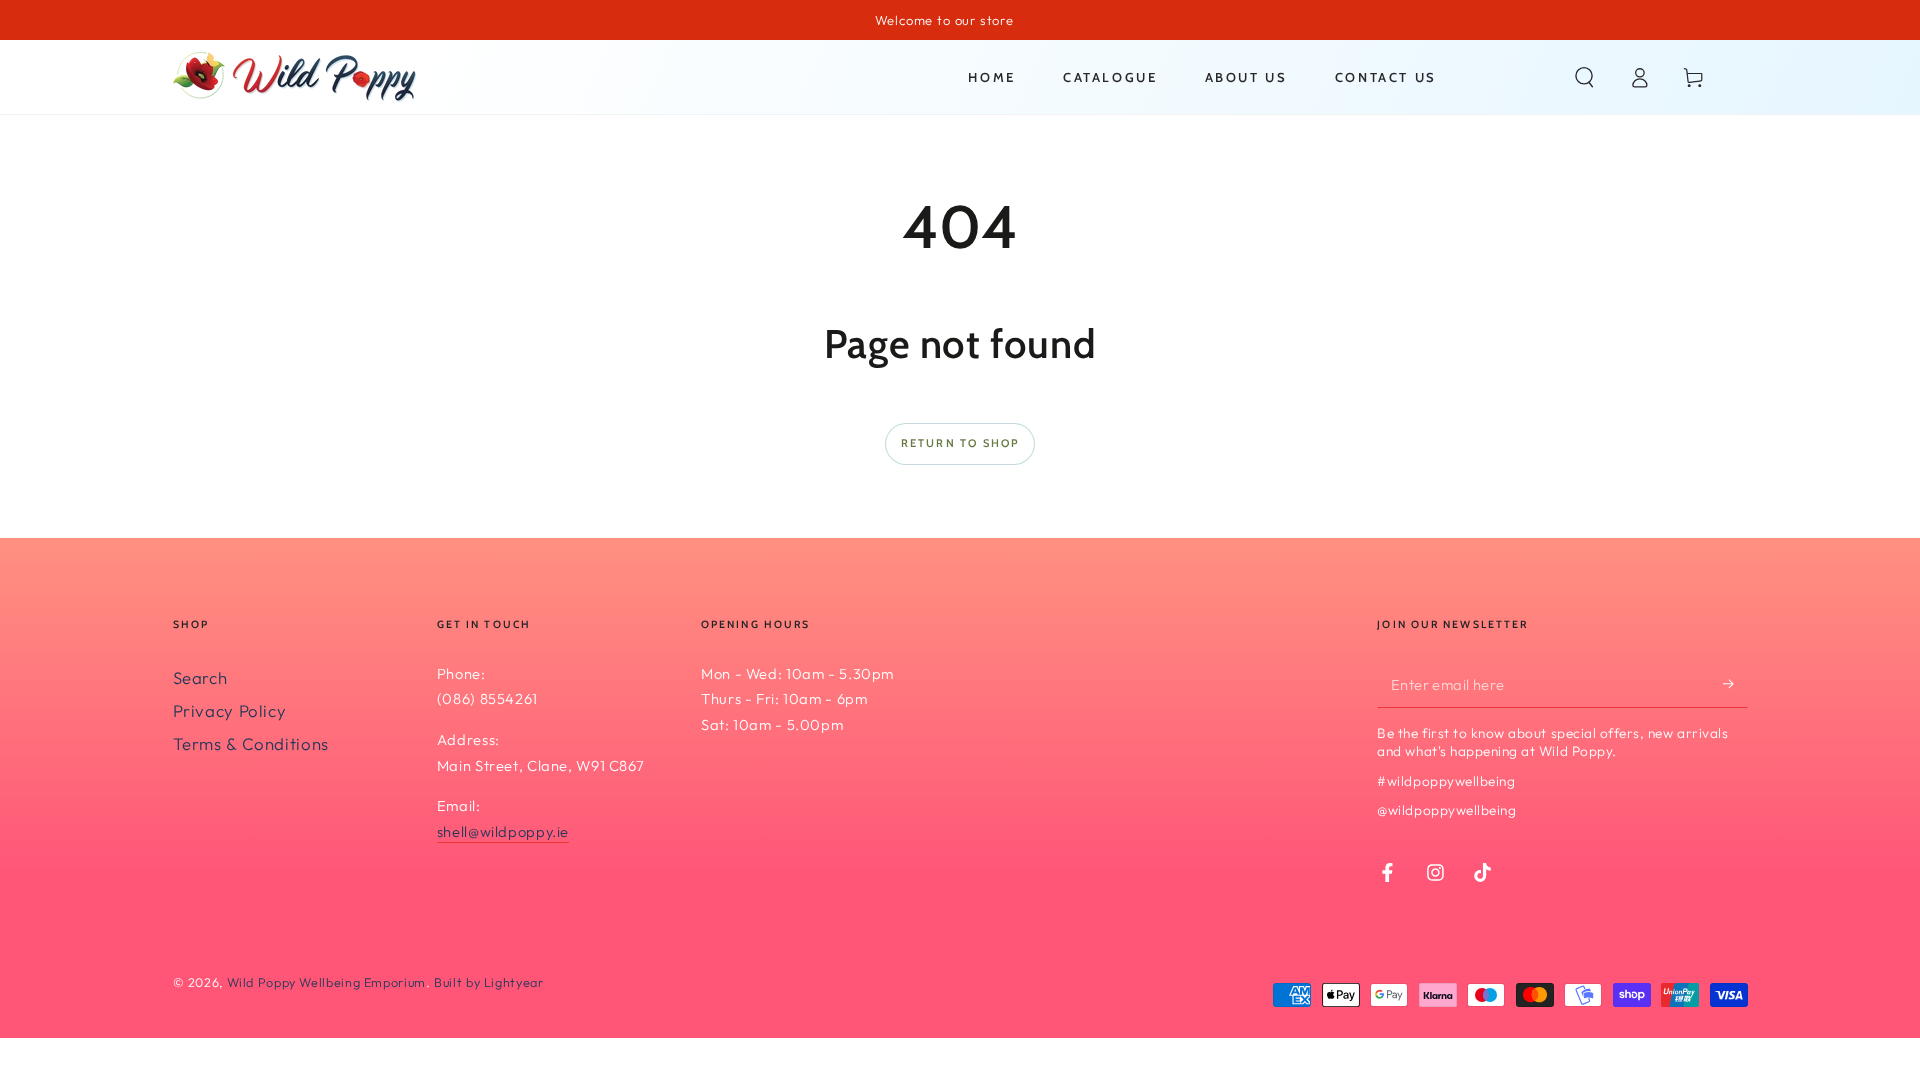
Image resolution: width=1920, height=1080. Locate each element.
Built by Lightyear (488, 982)
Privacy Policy (230, 710)
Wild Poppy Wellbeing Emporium (326, 982)
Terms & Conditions (251, 743)
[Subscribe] (1735, 684)
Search (200, 677)
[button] (1584, 77)
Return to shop (960, 443)
